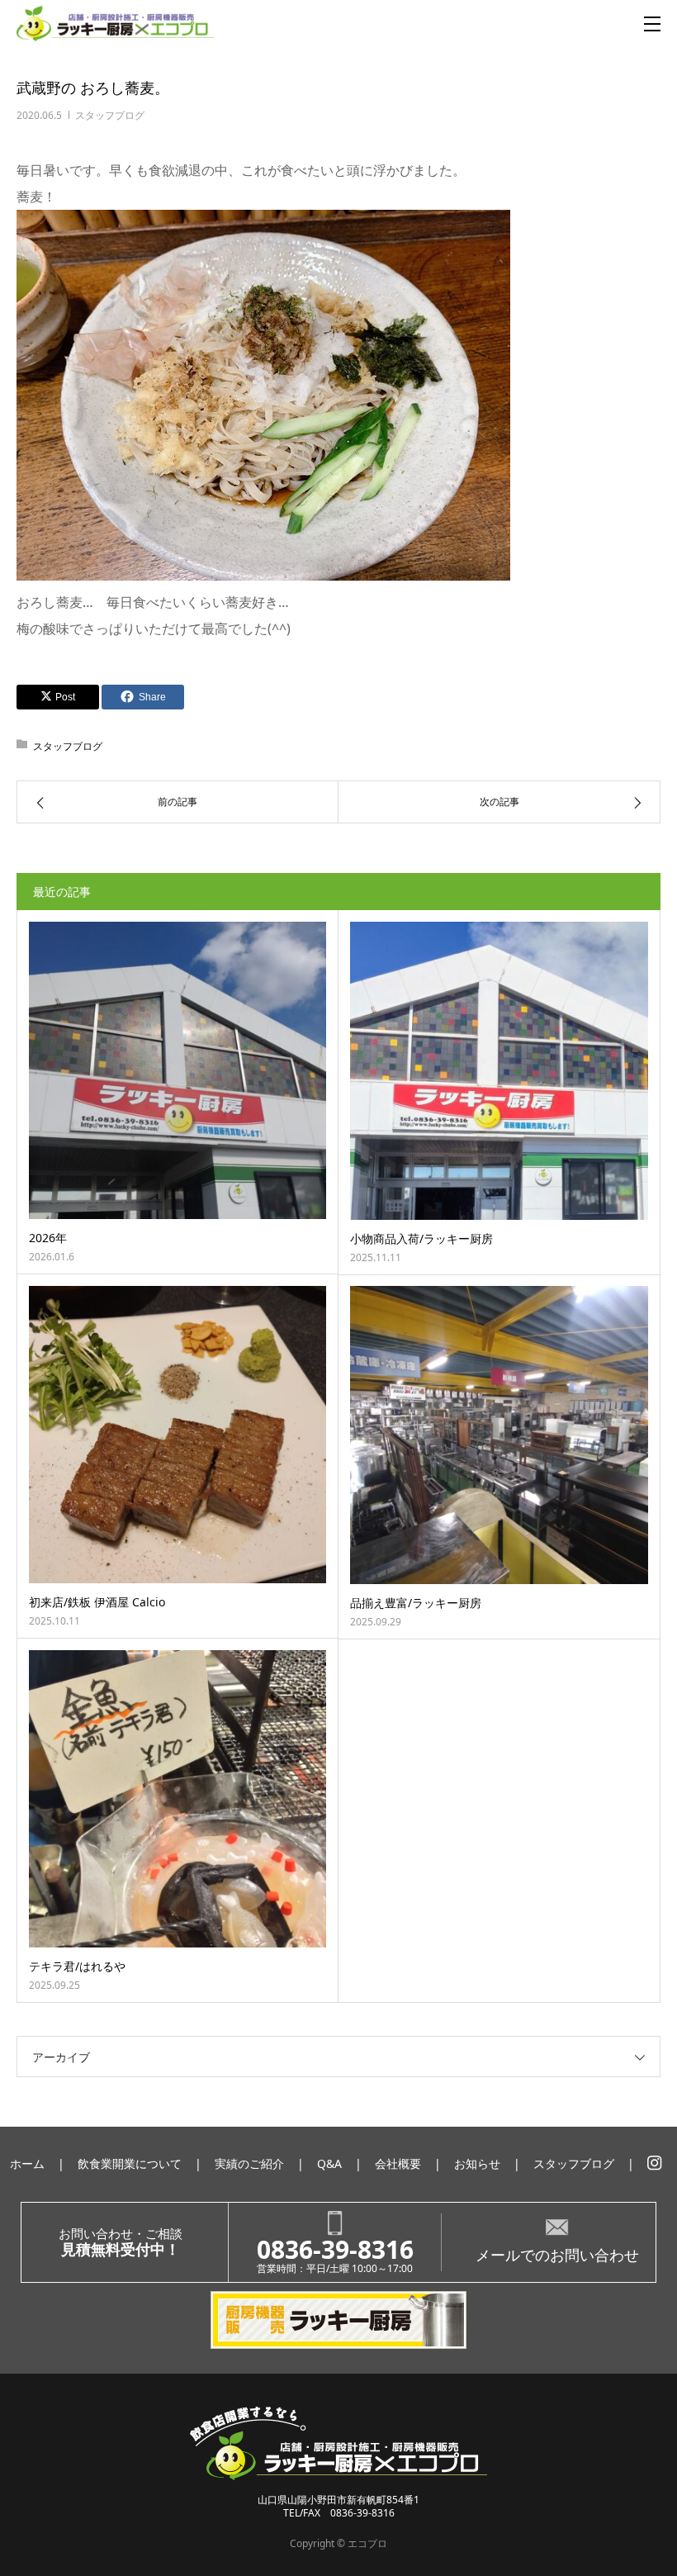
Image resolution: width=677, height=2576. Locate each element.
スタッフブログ (110, 115)
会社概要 (398, 2163)
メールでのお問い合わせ (557, 2255)
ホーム (27, 2163)
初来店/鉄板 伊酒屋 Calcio (97, 1602)
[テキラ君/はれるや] (178, 1799)
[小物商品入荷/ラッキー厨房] (499, 1071)
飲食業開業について (130, 2163)
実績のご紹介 (249, 2163)
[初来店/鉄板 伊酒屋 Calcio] (178, 1435)
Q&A (329, 2163)
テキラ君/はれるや (77, 1966)
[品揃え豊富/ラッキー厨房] (499, 1435)
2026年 (48, 1238)
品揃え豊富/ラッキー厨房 (416, 1603)
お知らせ (477, 2163)
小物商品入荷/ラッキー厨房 (421, 1238)
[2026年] (178, 1070)
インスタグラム (655, 2163)
